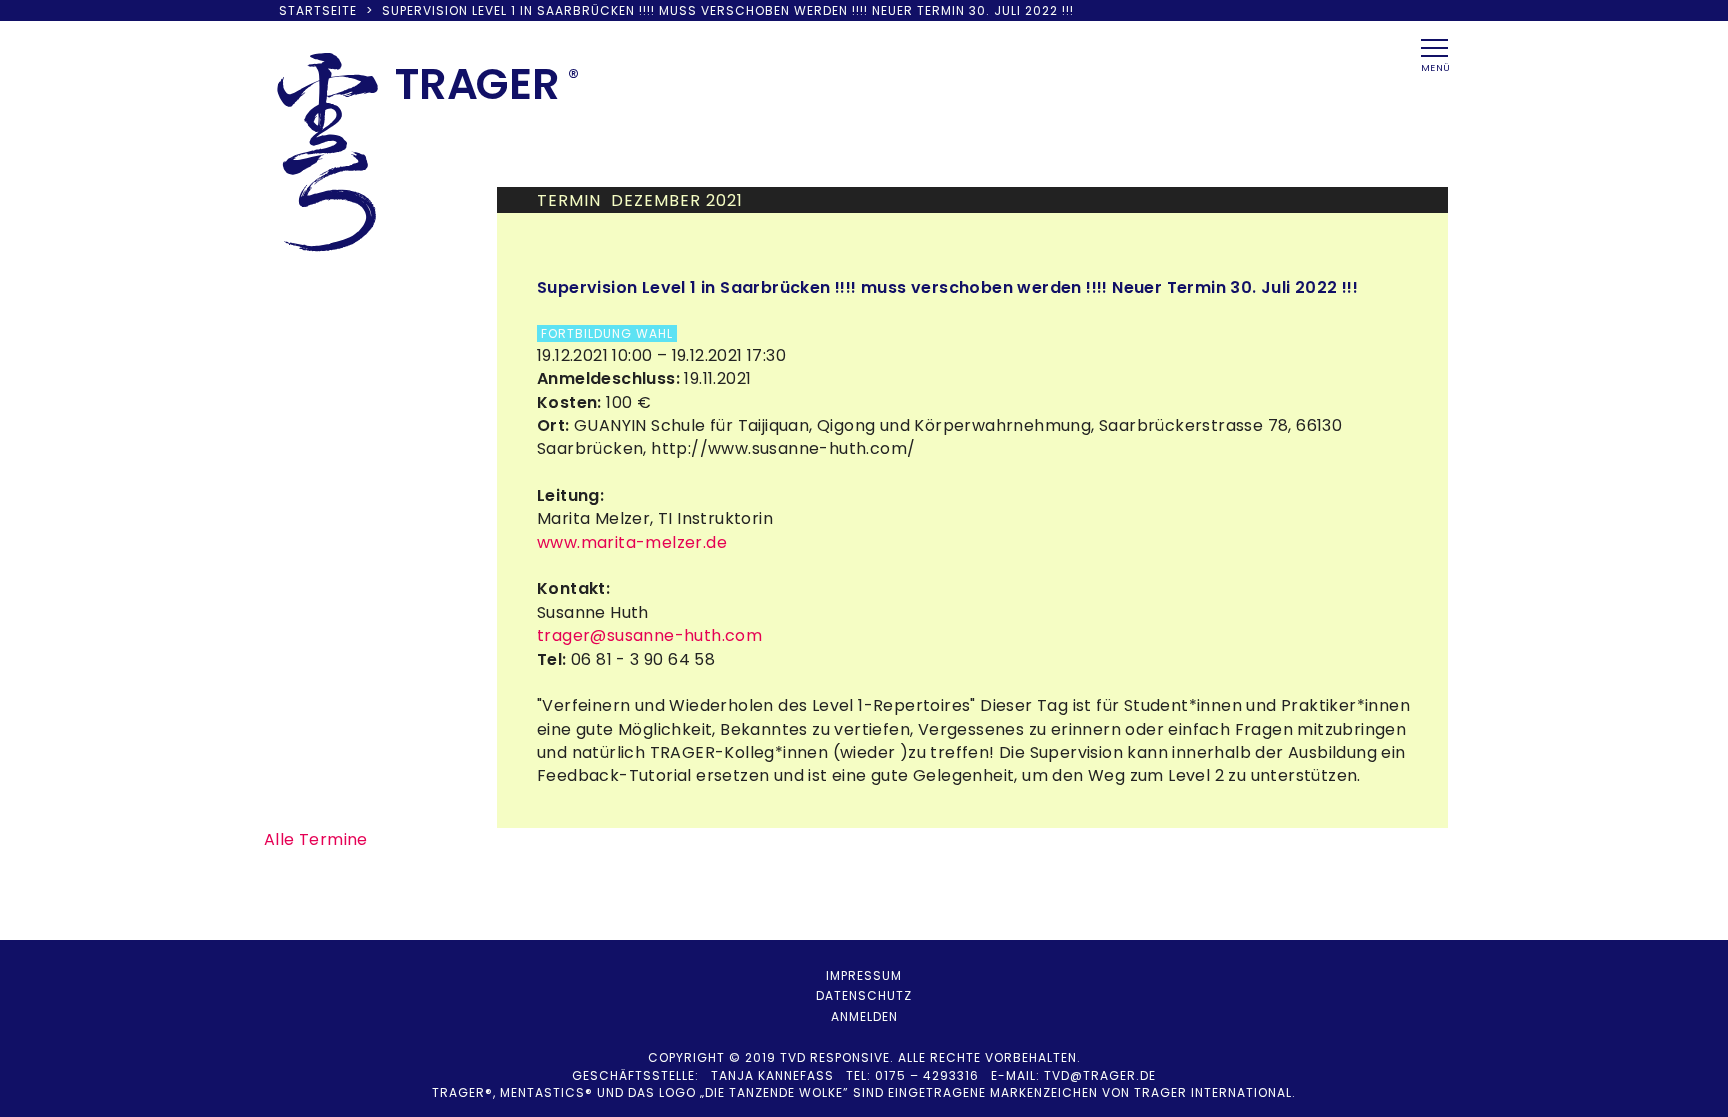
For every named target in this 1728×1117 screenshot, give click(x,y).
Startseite (318, 10)
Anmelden (864, 1016)
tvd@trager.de (1100, 1075)
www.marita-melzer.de (632, 542)
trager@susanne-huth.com (649, 635)
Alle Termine (316, 839)
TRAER (477, 84)
